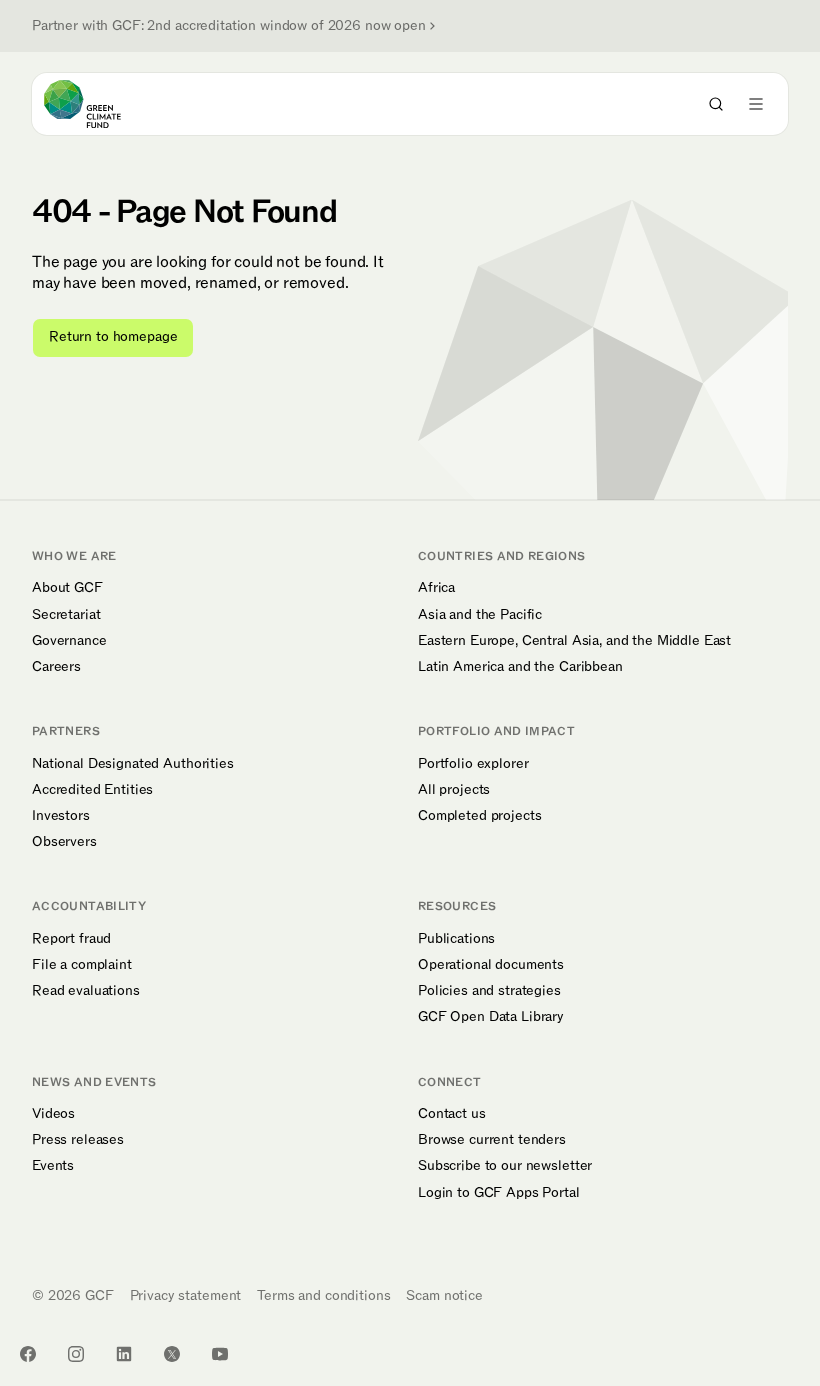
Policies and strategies (489, 991)
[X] (172, 1354)
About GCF (67, 588)
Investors (61, 816)
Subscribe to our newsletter (505, 1166)
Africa (436, 588)
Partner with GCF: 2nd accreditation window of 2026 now (229, 26)
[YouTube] (220, 1354)
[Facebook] (28, 1354)
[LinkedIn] (124, 1354)
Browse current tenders (492, 1140)
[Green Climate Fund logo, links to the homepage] (100, 104)
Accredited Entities (92, 790)
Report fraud (71, 939)
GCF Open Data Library (491, 1017)
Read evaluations (86, 991)
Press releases (78, 1140)
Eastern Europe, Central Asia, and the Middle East (574, 641)
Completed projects (479, 816)
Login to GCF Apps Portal (499, 1193)
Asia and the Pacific (480, 615)
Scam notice (444, 1295)
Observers (64, 842)
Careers (56, 667)
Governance (69, 641)
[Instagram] (76, 1354)
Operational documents (491, 965)
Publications (456, 939)
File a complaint (82, 965)
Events (53, 1166)
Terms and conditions (323, 1295)
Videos (53, 1114)
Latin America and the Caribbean (520, 667)
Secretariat (66, 615)
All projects (454, 790)
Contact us (452, 1114)
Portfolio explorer (473, 764)
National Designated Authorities (133, 764)
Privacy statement (186, 1295)
